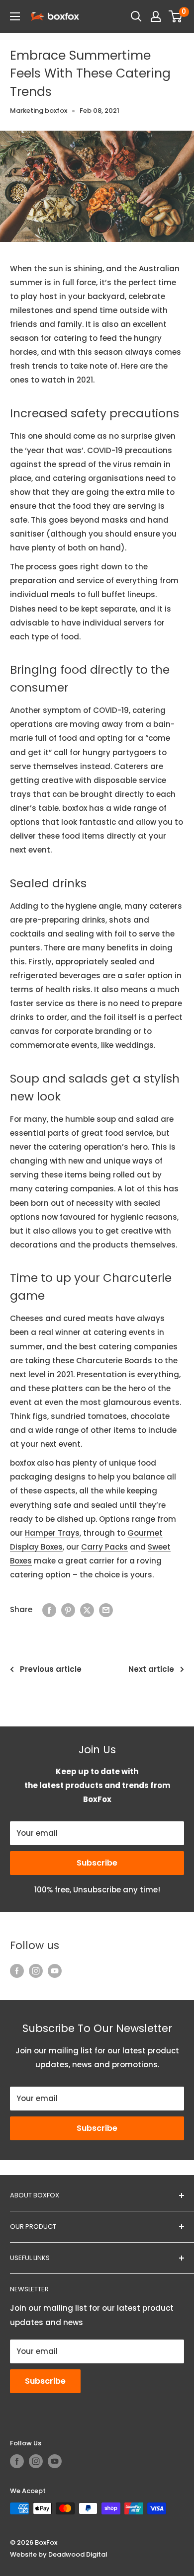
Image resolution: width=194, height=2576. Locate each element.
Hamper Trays (52, 1533)
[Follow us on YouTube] (55, 1971)
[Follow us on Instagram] (36, 1971)
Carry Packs (104, 1547)
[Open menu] (15, 16)
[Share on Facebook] (49, 1610)
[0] (176, 16)
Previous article (51, 1669)
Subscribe (97, 1863)
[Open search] (136, 16)
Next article (151, 1669)
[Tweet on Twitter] (87, 1610)
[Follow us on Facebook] (17, 1971)
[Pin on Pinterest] (68, 1610)
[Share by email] (106, 1610)
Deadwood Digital (78, 2554)
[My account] (156, 16)
